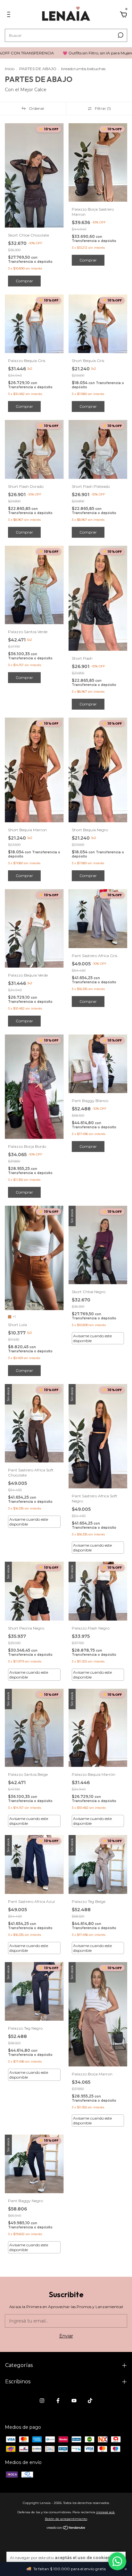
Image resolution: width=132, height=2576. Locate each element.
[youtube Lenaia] (74, 2401)
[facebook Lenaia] (58, 2401)
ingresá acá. (106, 2512)
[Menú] (10, 15)
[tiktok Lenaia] (90, 2401)
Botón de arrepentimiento (66, 2519)
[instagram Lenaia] (42, 2401)
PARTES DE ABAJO (38, 69)
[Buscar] (120, 35)
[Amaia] (117, 2561)
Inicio (10, 69)
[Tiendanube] (66, 2528)
